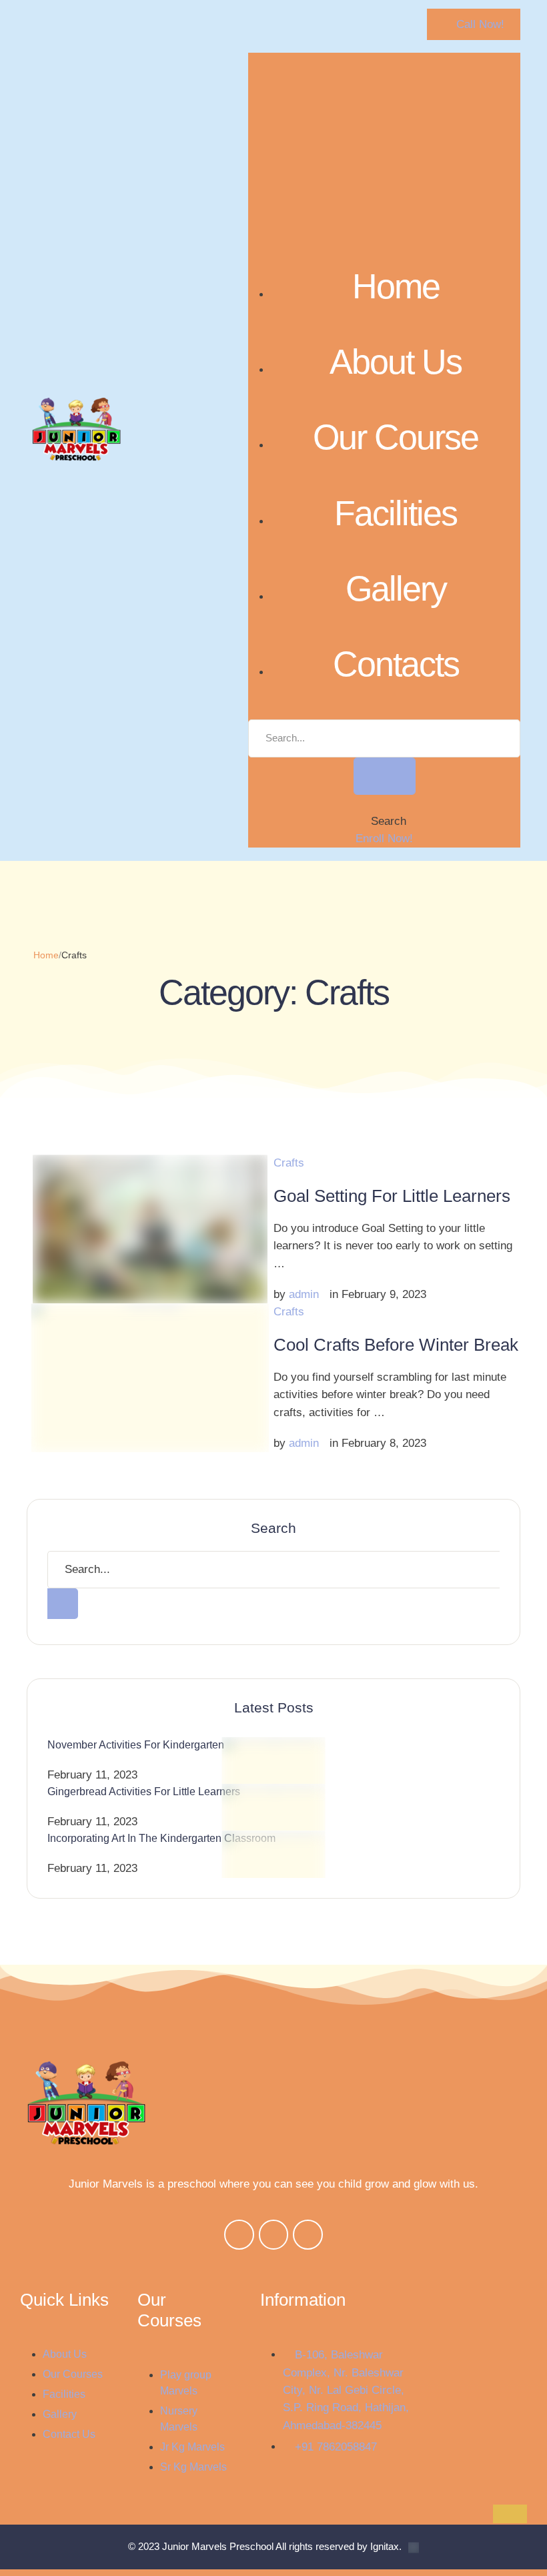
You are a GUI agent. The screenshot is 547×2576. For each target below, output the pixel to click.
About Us (396, 362)
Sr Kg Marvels (193, 2467)
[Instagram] (274, 2235)
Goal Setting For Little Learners (392, 1196)
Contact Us (69, 2434)
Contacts (396, 664)
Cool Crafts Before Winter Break (396, 1345)
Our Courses (73, 2374)
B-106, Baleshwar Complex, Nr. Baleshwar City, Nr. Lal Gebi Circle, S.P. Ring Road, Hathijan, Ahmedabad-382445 (346, 2390)
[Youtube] (308, 2235)
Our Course (396, 437)
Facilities (396, 513)
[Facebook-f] (239, 2235)
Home (396, 286)
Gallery (396, 589)
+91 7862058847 (336, 2447)
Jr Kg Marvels (192, 2447)
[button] (474, 24)
